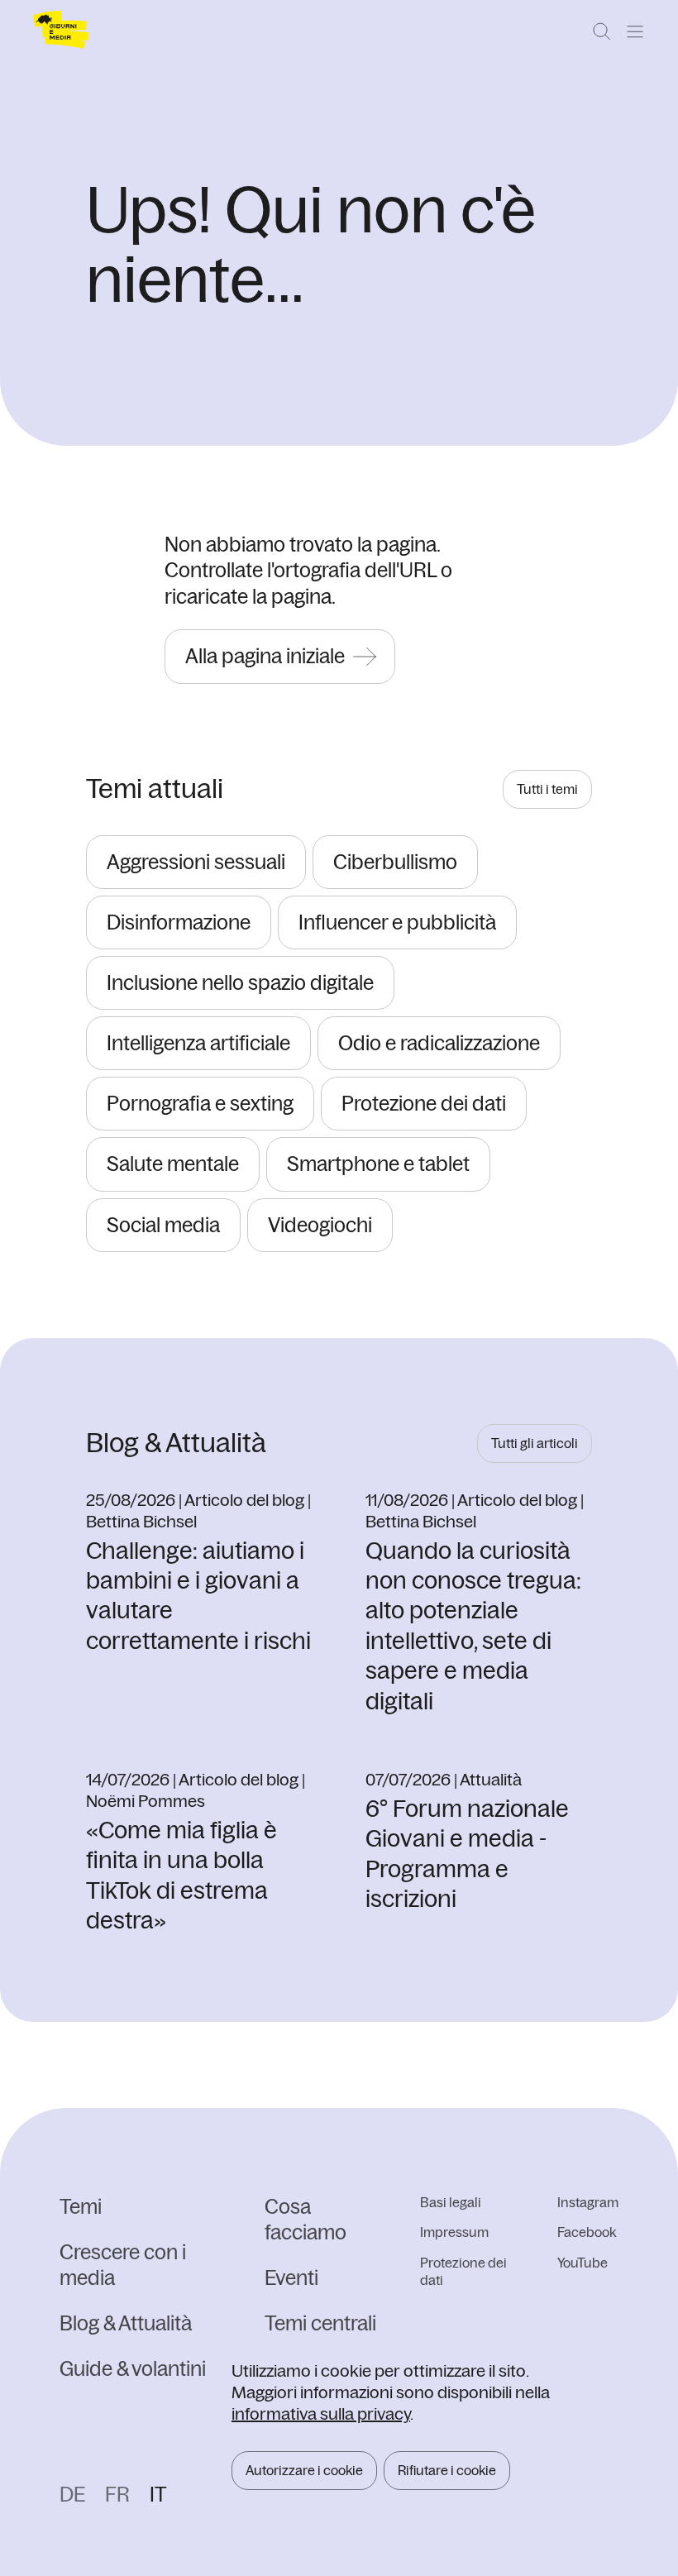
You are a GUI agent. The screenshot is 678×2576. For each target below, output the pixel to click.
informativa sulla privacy (321, 2414)
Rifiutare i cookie (447, 2470)
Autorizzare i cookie (304, 2470)
